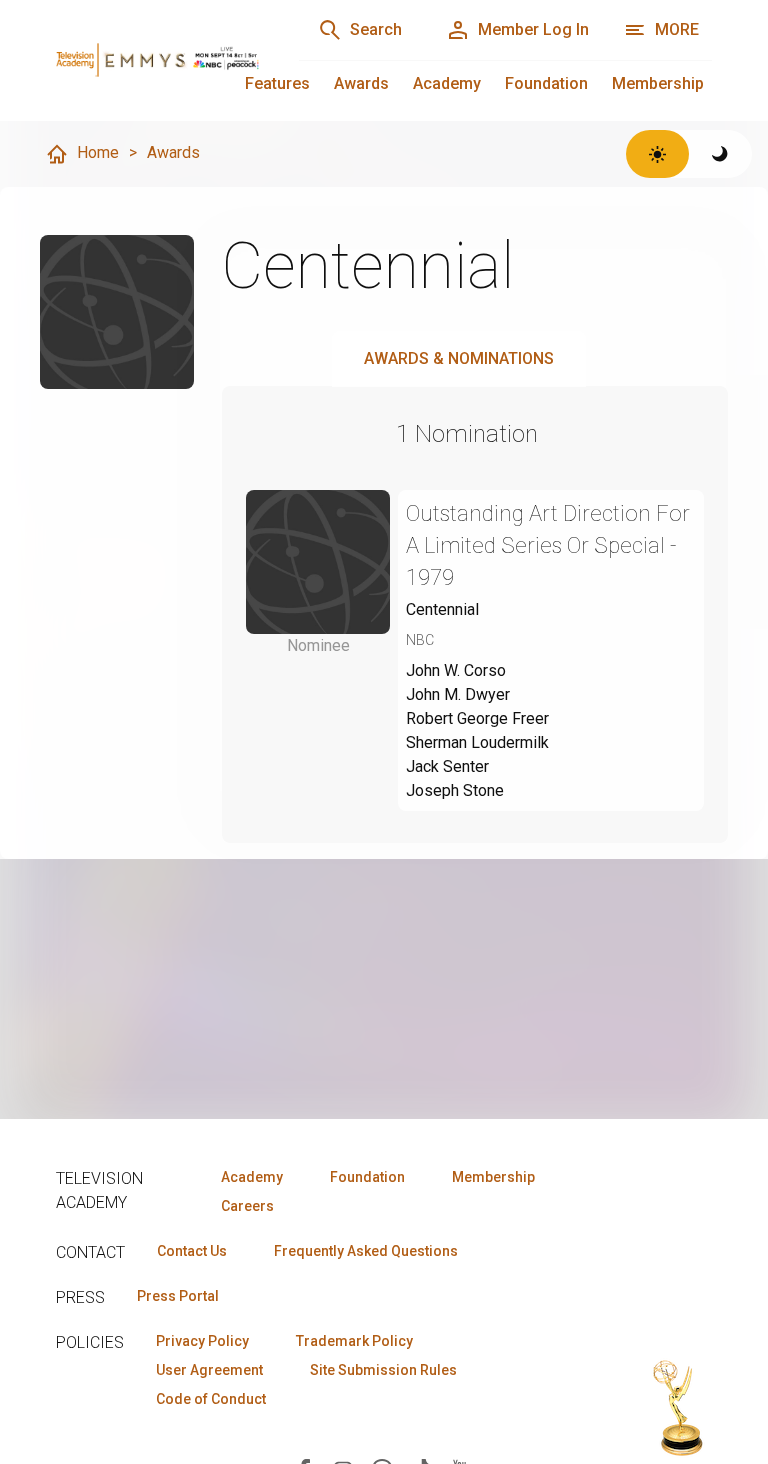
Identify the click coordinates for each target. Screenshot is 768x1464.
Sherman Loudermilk (477, 742)
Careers (247, 1206)
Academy (447, 83)
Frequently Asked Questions (366, 1251)
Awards (361, 83)
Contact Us (192, 1251)
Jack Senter (447, 766)
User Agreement (209, 1370)
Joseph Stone (455, 790)
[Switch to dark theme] (720, 154)
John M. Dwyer (458, 694)
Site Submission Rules (383, 1370)
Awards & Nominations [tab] (459, 358)
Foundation (546, 83)
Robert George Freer (477, 718)
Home (98, 152)
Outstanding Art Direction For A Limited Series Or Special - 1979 (548, 545)
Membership (658, 83)
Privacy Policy (202, 1341)
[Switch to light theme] (657, 154)
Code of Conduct (211, 1399)
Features (277, 83)
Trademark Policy (354, 1341)
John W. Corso (456, 670)
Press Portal (178, 1296)
